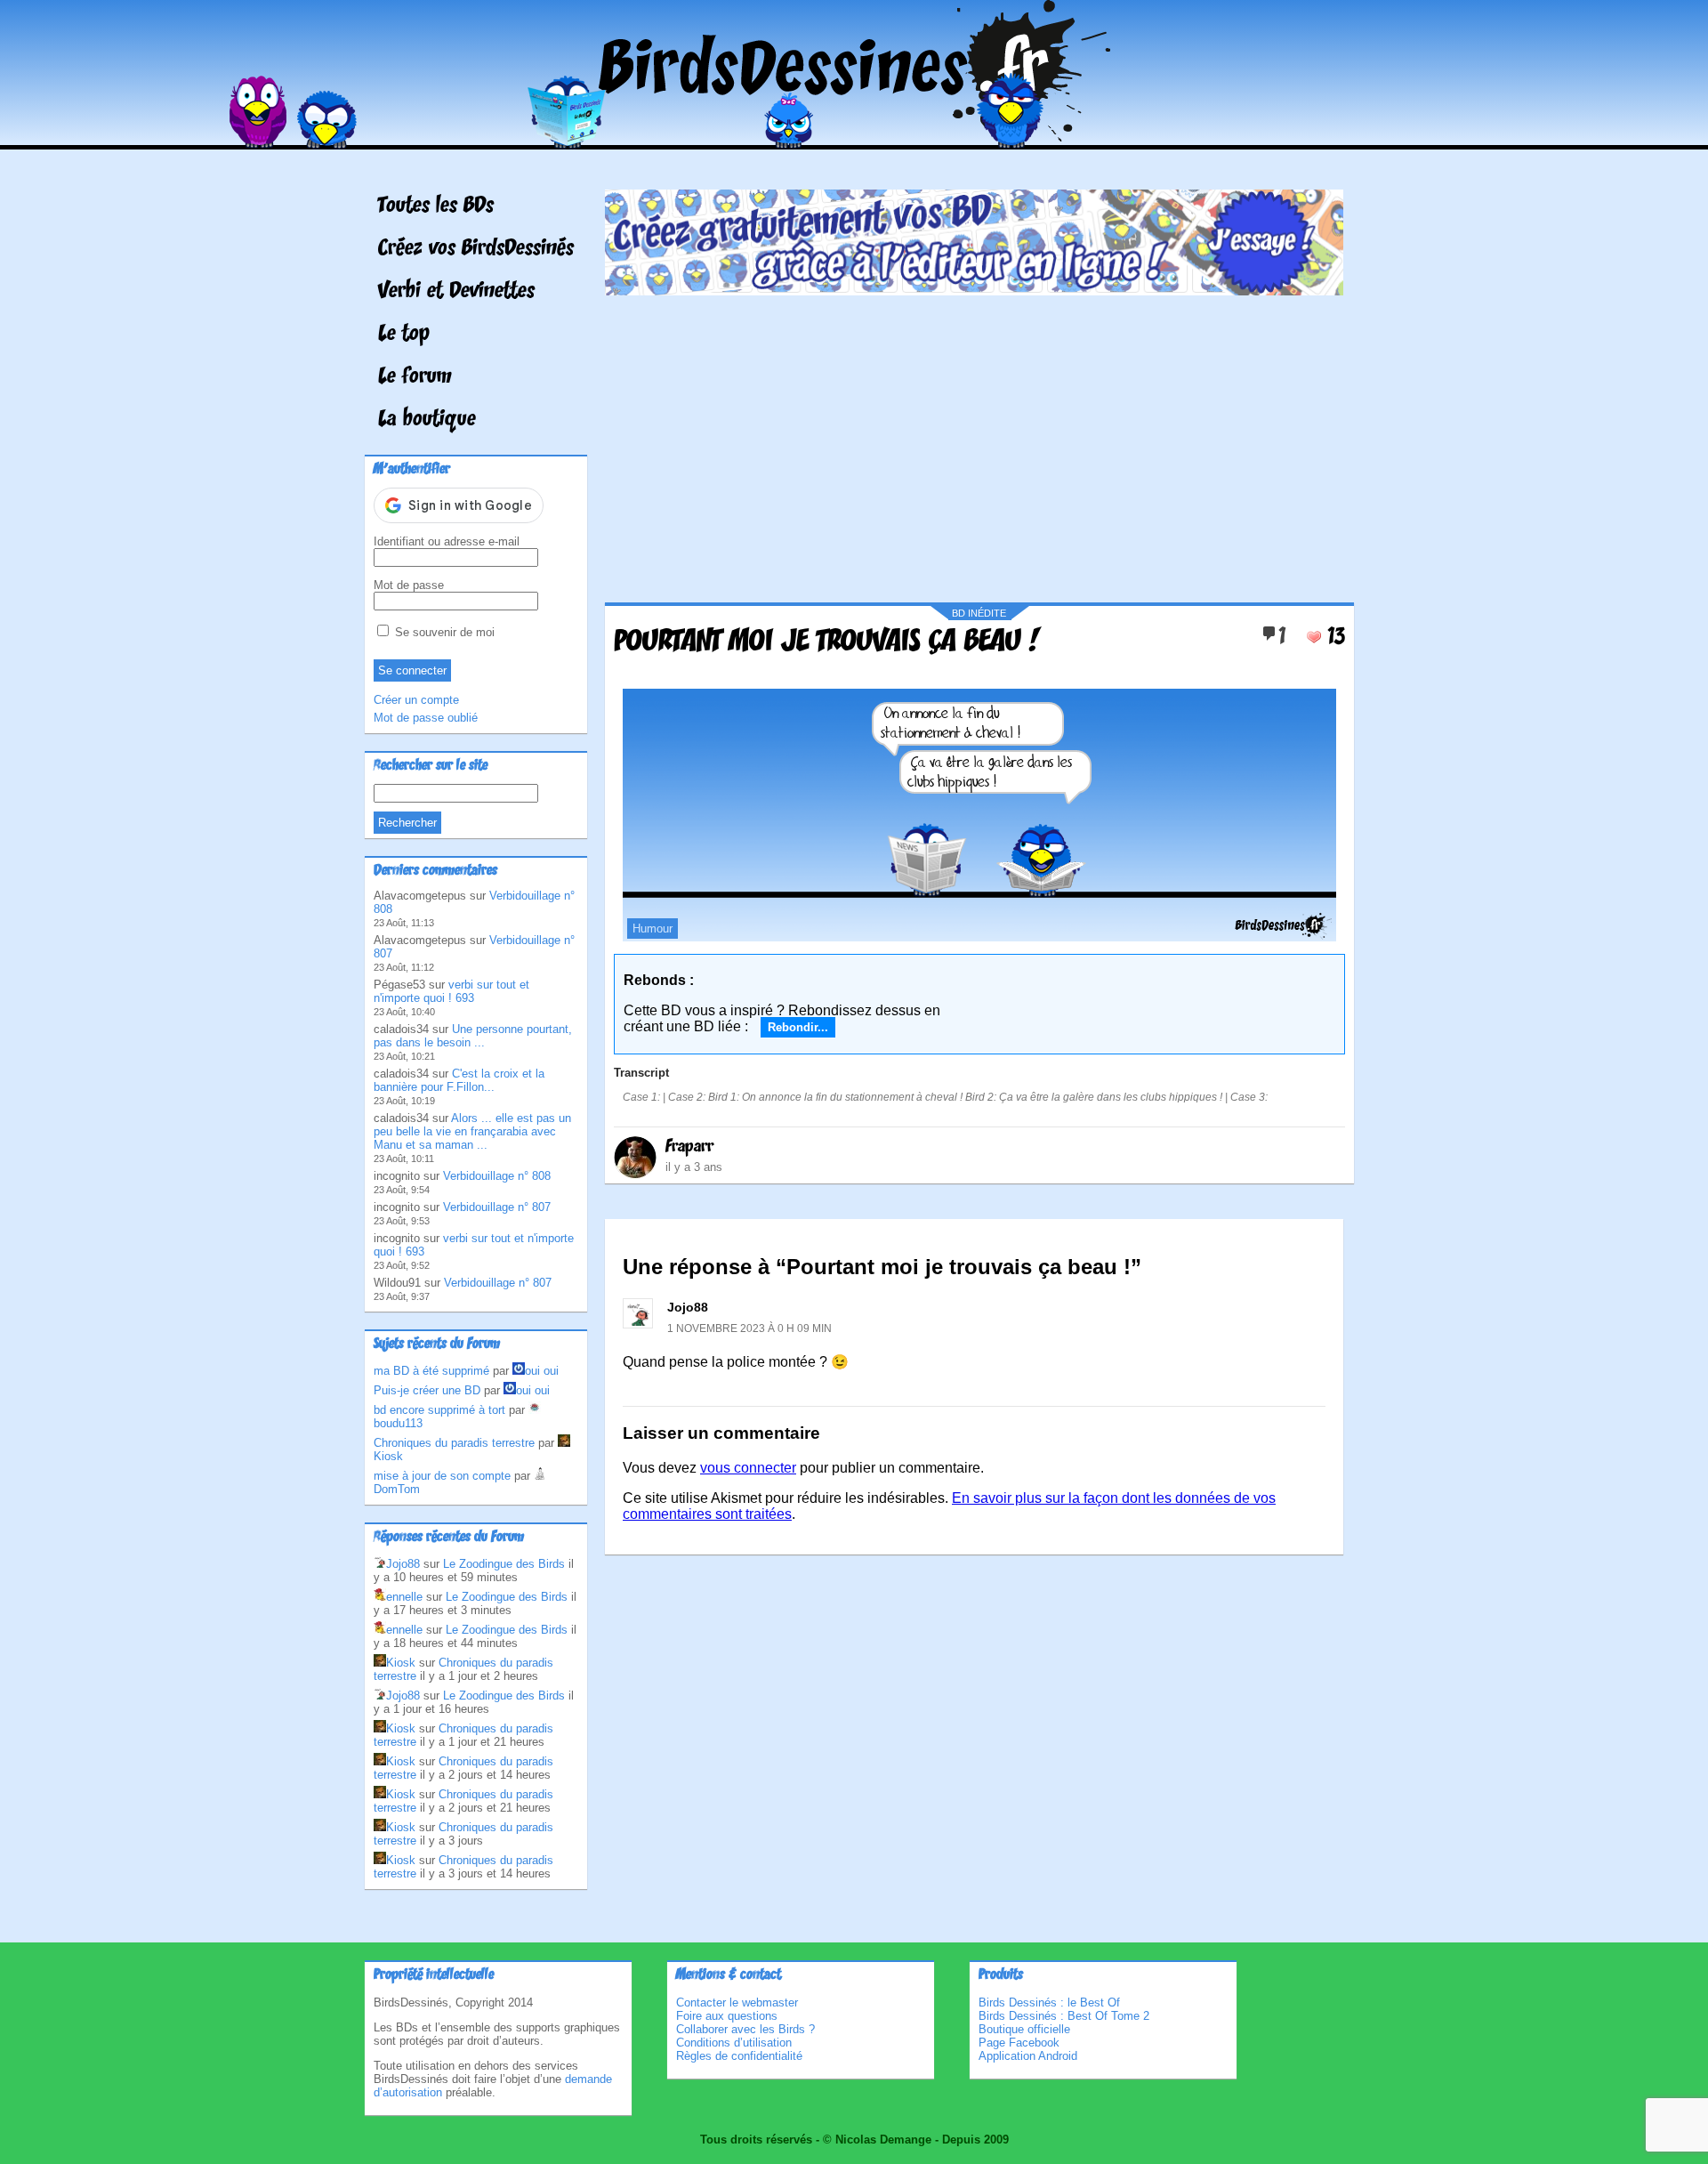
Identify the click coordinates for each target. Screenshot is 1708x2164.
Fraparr (689, 1147)
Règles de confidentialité (739, 2056)
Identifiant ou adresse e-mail (447, 541)
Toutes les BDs (436, 206)
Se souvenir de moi (443, 632)
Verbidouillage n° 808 (497, 1176)
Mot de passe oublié (426, 718)
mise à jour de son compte (442, 1476)
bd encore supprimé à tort (439, 1410)
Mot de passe (409, 585)
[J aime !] (1314, 637)
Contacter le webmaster (737, 2003)
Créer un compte (416, 700)
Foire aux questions (727, 2016)
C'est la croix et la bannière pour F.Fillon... (459, 1080)
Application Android (1028, 2056)
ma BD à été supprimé (431, 1371)
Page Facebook (1019, 2043)
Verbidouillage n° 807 (497, 1207)
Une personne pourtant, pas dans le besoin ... (473, 1036)
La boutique (427, 420)
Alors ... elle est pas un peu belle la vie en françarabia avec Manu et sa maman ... (472, 1131)
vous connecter (748, 1468)
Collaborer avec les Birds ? (745, 2029)
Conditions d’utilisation (734, 2043)
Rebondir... (798, 1027)
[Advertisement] (974, 442)
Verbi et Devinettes (456, 292)
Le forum (415, 377)
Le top (404, 335)
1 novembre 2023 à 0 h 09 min (749, 1328)
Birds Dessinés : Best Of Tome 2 (1064, 2016)
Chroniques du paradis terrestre (454, 1443)
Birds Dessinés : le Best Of (1049, 2003)
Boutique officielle (1024, 2029)
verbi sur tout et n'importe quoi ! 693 (451, 991)
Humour (653, 929)
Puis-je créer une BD (427, 1390)
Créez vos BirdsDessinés (476, 249)
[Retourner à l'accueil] (854, 137)
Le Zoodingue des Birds (504, 1564)
